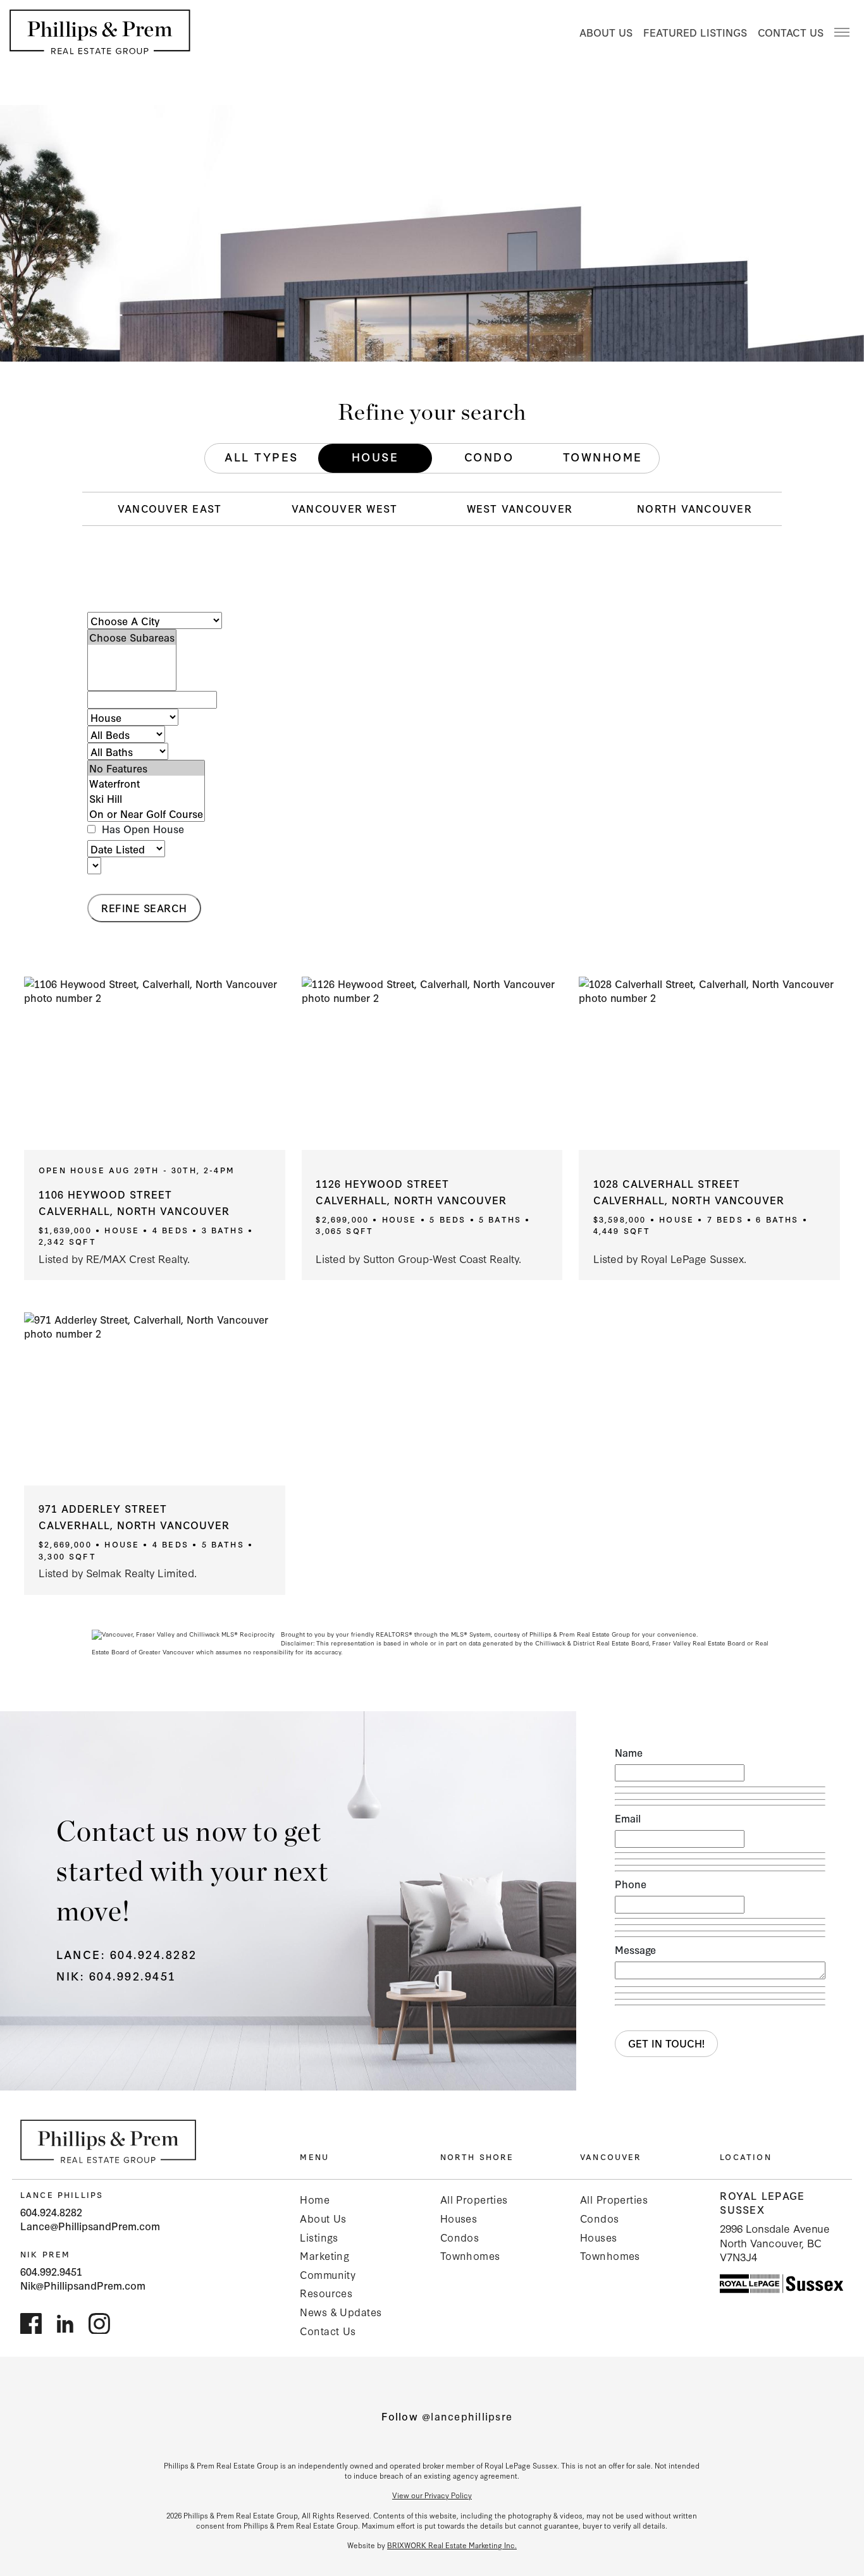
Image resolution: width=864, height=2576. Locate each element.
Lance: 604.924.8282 (127, 1954)
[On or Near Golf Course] (146, 814)
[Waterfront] (146, 783)
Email (628, 1818)
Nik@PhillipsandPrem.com (83, 2285)
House (375, 456)
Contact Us (791, 32)
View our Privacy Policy (432, 2495)
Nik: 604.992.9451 (116, 1975)
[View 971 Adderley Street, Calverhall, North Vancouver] (155, 1399)
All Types (262, 456)
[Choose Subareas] (132, 637)
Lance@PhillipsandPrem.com (90, 2225)
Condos (460, 2237)
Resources (326, 2292)
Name (629, 1752)
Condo (489, 456)
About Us (606, 32)
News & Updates (341, 2311)
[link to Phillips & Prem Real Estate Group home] (108, 2141)
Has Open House (141, 829)
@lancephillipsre (467, 2416)
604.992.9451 (51, 2271)
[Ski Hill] (146, 798)
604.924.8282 (51, 2212)
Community (328, 2274)
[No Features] (146, 768)
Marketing (324, 2255)
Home (315, 2199)
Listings (319, 2237)
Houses (459, 2218)
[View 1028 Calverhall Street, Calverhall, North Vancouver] (709, 1063)
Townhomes (470, 2255)
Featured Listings (695, 32)
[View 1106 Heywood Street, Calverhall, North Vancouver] (155, 1063)
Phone (631, 1884)
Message (635, 1950)
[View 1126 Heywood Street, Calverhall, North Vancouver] (432, 1063)
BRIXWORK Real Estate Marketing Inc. (452, 2545)
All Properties (474, 2199)
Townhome (603, 456)
